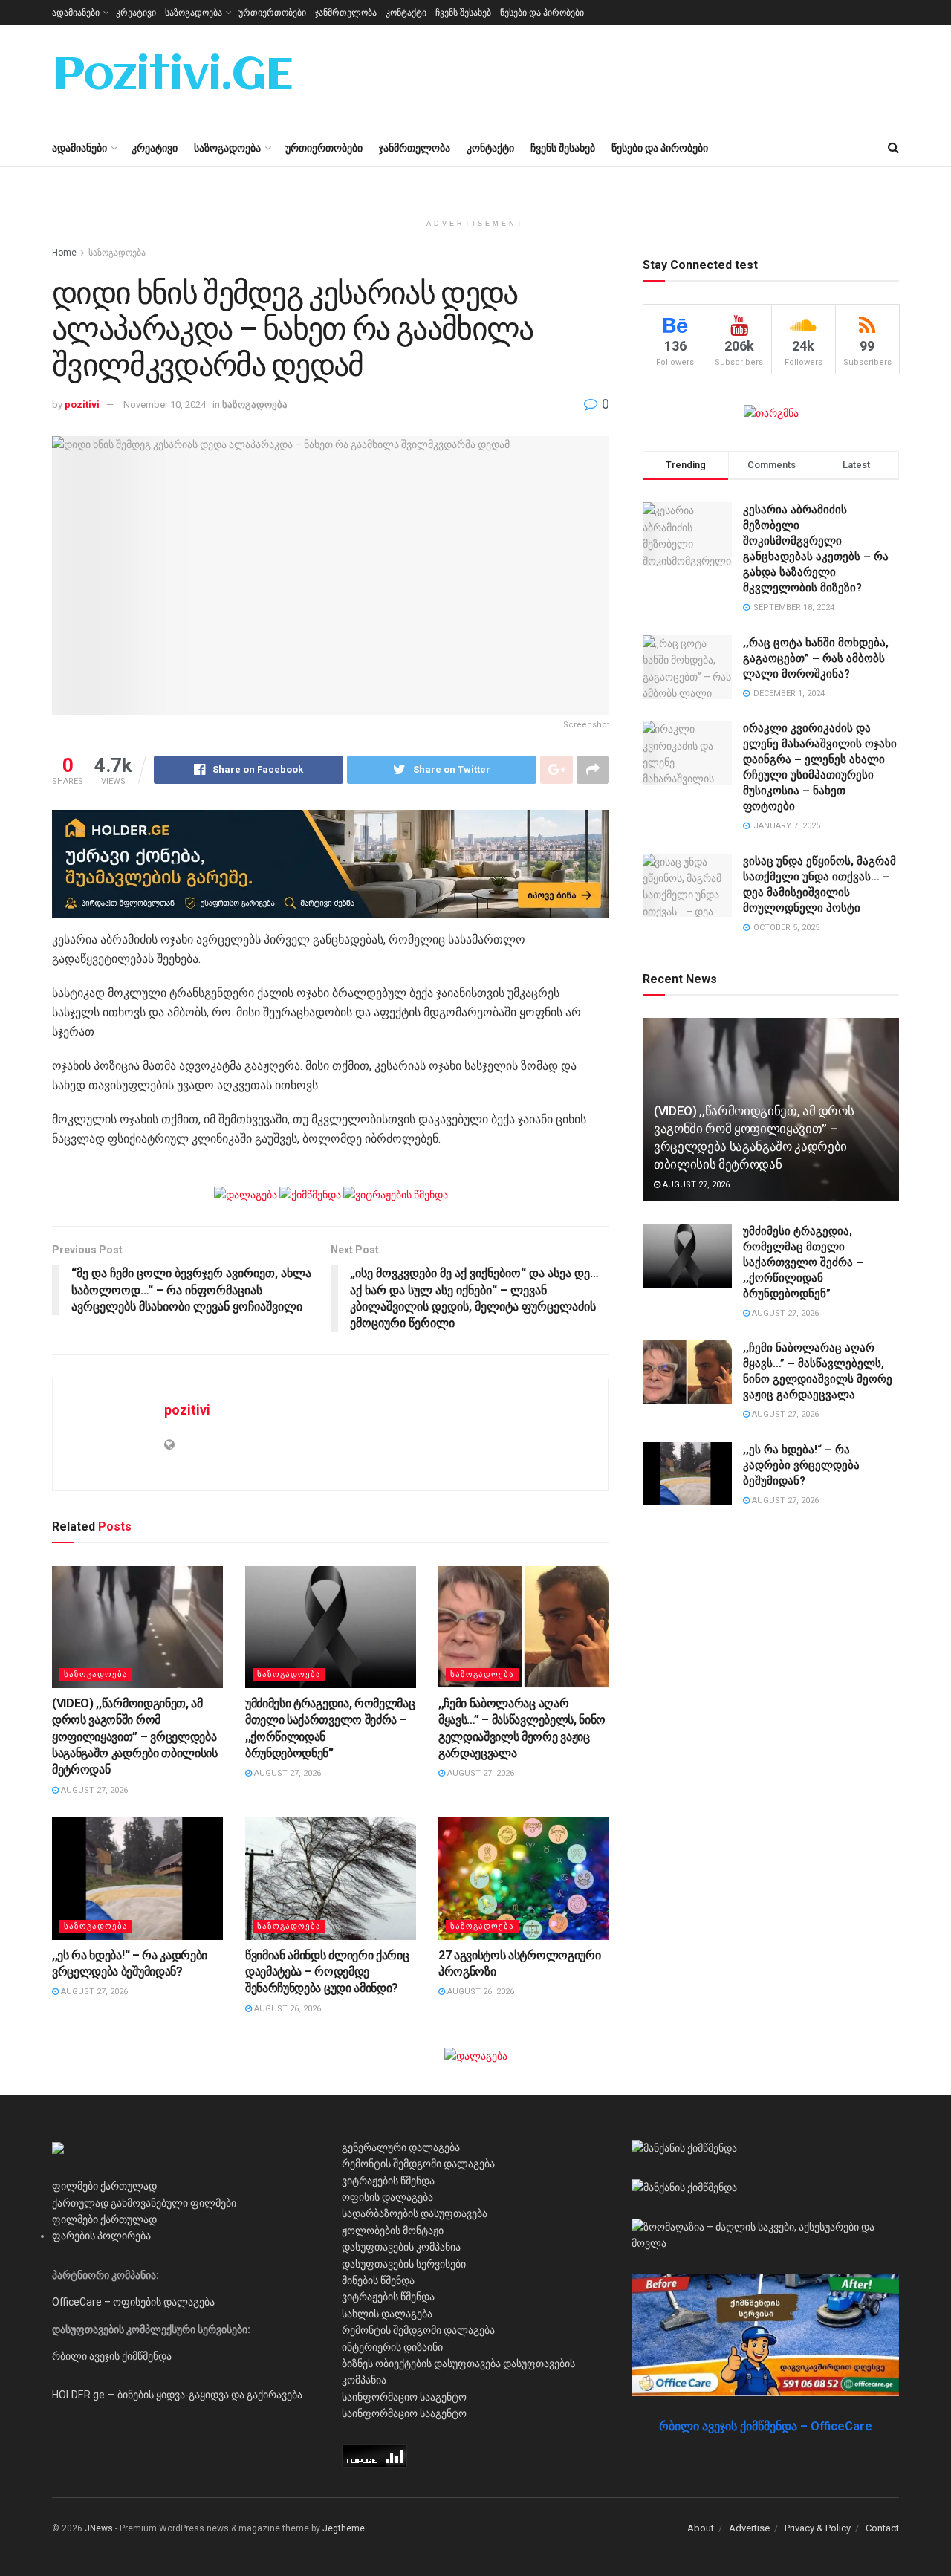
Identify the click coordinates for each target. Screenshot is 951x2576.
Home (64, 253)
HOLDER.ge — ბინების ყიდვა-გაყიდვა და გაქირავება (177, 2395)
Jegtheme (344, 2528)
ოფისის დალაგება (387, 2197)
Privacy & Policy (818, 2528)
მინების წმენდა (378, 2280)
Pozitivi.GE (172, 77)
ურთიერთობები (272, 13)
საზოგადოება (194, 13)
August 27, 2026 (93, 1790)
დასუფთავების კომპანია (401, 2247)
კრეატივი (136, 13)
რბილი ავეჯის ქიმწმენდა (112, 2356)
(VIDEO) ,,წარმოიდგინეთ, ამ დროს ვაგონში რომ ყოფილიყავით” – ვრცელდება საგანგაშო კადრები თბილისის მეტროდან (135, 1737)
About (701, 2528)
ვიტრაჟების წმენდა (388, 2181)
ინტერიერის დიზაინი (392, 2347)
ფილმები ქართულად (104, 2186)
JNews (99, 2528)
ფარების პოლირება (101, 2236)
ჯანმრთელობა (346, 13)
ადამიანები (76, 13)
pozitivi (82, 405)
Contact (882, 2528)
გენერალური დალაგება (401, 2147)
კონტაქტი (406, 13)
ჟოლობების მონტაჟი (393, 2231)
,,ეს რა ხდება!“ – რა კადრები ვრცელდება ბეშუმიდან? (801, 1465)
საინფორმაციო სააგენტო (404, 2397)
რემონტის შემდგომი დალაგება (418, 2164)
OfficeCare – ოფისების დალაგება (133, 2302)
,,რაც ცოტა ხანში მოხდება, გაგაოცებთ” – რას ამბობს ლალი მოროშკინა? (816, 658)
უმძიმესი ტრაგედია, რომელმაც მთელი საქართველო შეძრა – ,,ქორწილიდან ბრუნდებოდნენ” (803, 1262)
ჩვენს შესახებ (463, 13)
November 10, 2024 (165, 405)
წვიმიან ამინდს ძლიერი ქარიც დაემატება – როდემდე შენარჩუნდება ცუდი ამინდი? (327, 1972)
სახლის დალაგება (387, 2314)
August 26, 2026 (286, 2009)
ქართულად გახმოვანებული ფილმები (144, 2203)
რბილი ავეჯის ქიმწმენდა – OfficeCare (766, 2426)
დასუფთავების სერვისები (404, 2264)
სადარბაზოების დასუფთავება (415, 2213)
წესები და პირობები (542, 13)
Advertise (749, 2528)
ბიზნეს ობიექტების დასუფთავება (421, 2364)
